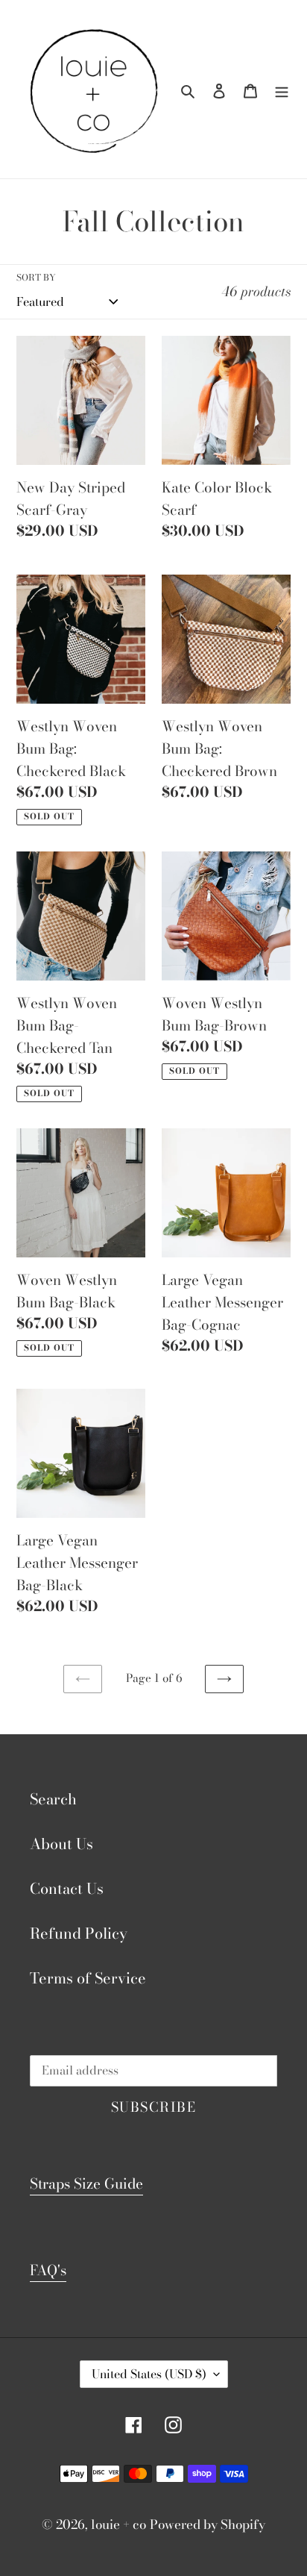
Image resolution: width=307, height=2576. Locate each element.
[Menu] (282, 90)
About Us (61, 1844)
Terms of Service (88, 1978)
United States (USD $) (149, 2374)
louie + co (118, 2525)
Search (53, 1799)
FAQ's (48, 2270)
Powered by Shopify (208, 2525)
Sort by (36, 278)
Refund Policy (79, 1933)
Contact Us (67, 1888)
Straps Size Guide (86, 2184)
